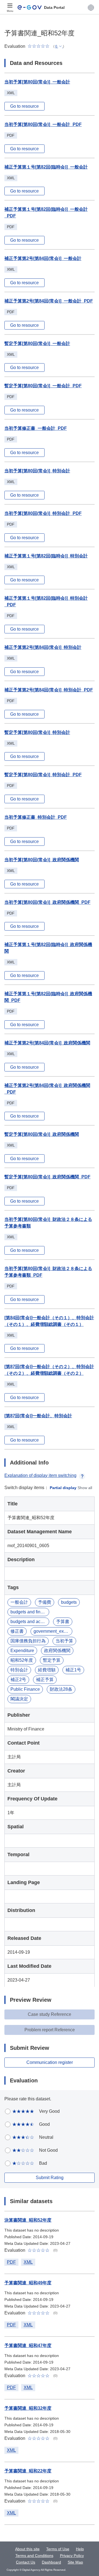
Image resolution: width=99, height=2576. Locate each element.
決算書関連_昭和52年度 (28, 2220)
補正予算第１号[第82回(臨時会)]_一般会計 (46, 167)
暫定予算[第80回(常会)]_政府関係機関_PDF (47, 1177)
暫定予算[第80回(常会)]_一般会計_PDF (43, 386)
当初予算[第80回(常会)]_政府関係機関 (42, 860)
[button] (91, 7)
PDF (11, 2262)
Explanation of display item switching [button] (40, 1475)
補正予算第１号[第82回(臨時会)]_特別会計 (46, 556)
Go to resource (24, 106)
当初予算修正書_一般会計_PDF (36, 428)
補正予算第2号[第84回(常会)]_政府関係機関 (47, 1043)
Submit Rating (50, 2178)
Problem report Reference (50, 2030)
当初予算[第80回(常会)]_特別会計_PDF (43, 513)
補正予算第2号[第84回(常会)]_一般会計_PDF (49, 301)
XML (28, 2262)
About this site (27, 2549)
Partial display (63, 1488)
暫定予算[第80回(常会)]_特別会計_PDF (43, 775)
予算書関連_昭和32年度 (28, 2408)
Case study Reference (50, 2014)
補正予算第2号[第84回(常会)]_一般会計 (43, 258)
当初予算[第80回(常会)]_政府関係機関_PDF (47, 902)
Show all (85, 1488)
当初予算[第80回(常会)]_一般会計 (37, 82)
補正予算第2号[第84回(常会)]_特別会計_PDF (49, 690)
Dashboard (51, 2562)
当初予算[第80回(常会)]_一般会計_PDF (43, 124)
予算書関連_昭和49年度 (28, 2283)
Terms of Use (58, 2549)
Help (80, 2549)
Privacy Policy (72, 2556)
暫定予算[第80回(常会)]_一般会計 (37, 343)
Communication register (50, 2062)
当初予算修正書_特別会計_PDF (36, 817)
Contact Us (26, 2562)
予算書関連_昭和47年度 (28, 2345)
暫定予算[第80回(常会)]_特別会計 (37, 732)
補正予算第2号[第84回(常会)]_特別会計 (43, 647)
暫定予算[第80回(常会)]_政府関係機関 (42, 1134)
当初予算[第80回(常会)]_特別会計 (37, 471)
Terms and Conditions (34, 2556)
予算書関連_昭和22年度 (28, 2471)
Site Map (75, 2562)
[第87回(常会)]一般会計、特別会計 (38, 1416)
